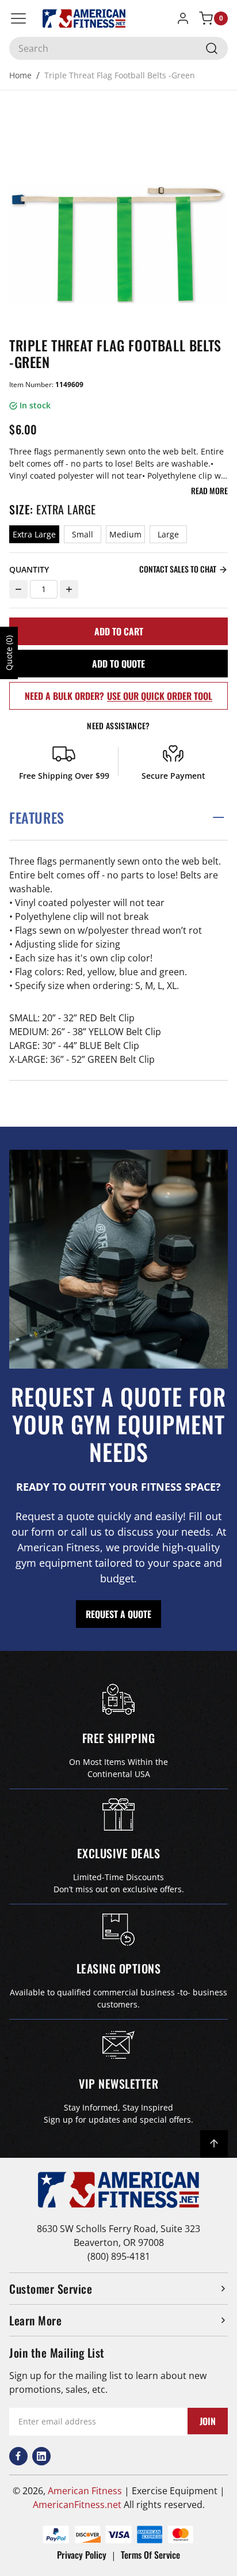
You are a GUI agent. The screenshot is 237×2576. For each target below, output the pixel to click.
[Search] (212, 48)
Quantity (29, 569)
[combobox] (118, 48)
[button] (118, 818)
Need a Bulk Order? (118, 696)
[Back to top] (214, 2144)
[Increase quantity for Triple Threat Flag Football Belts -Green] (69, 589)
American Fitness (85, 2491)
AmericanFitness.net (77, 2505)
